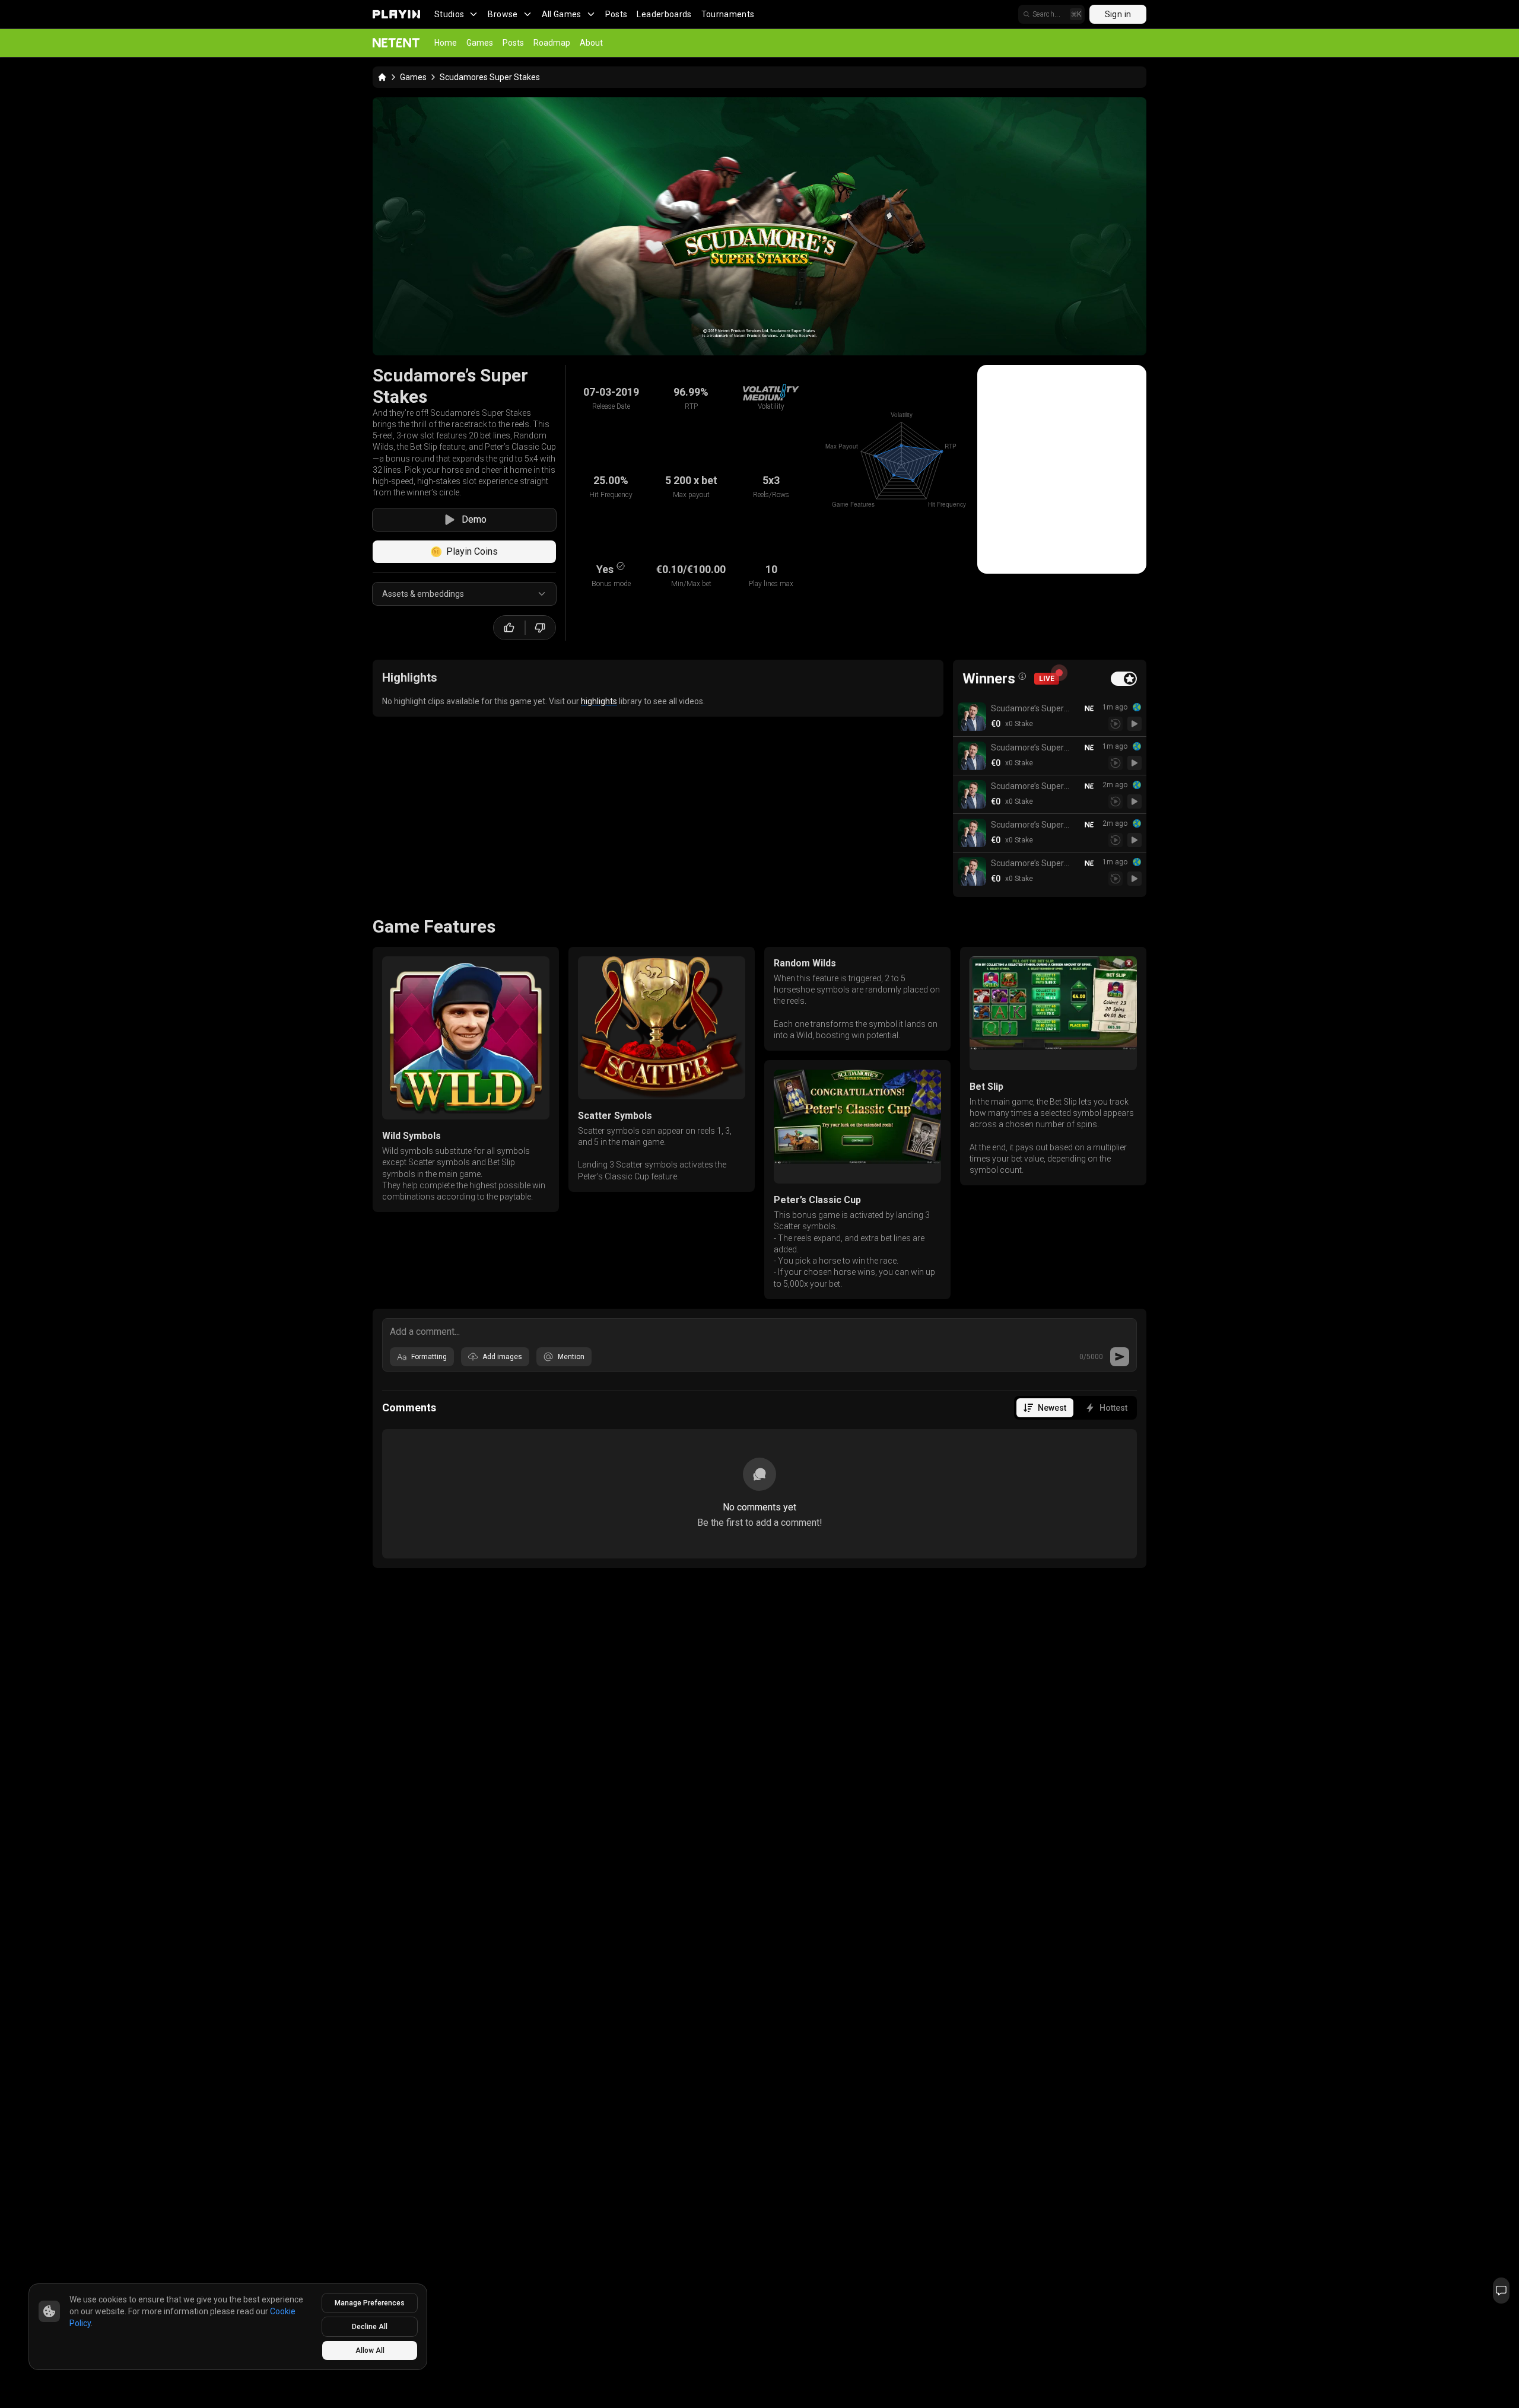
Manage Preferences (370, 2303)
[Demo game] (1135, 724)
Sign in (1118, 14)
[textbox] (759, 1331)
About (591, 43)
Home (446, 43)
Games (480, 43)
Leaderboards (664, 14)
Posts (617, 14)
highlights (599, 701)
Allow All (370, 2350)
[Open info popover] (1022, 676)
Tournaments (728, 14)
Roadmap (552, 43)
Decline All (370, 2327)
